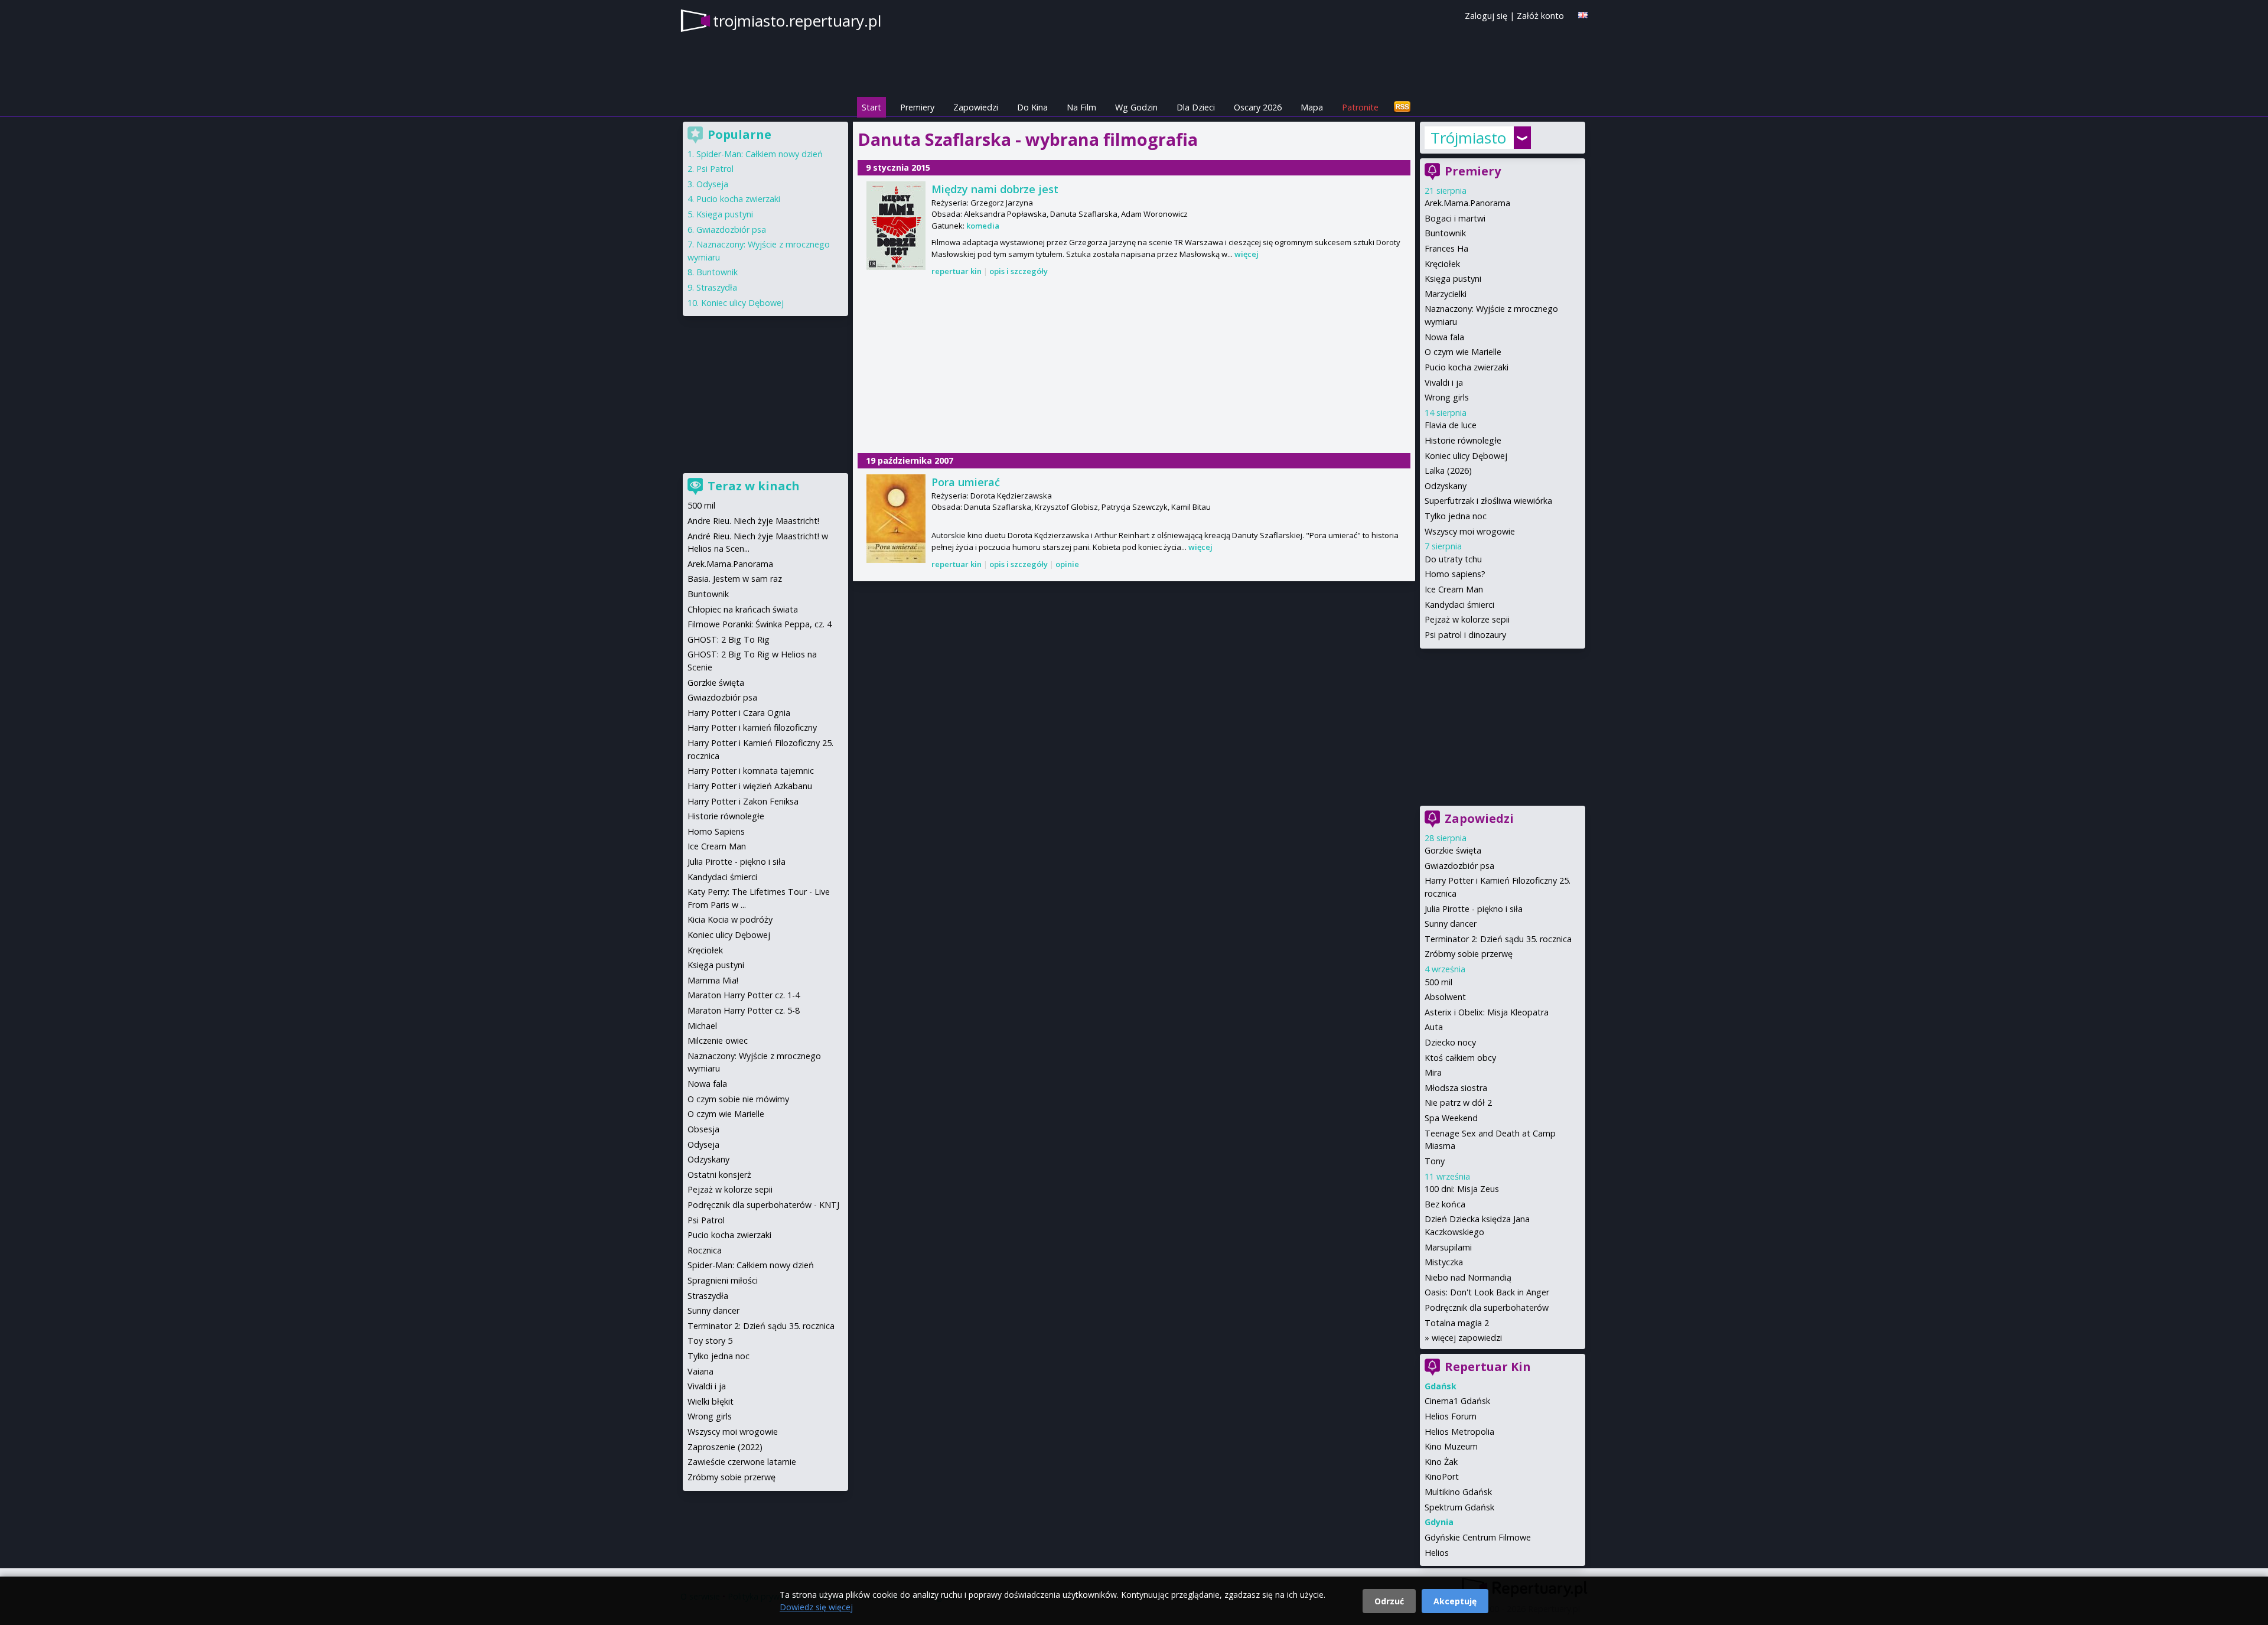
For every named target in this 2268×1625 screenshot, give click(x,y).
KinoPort (1442, 1476)
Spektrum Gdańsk (1459, 1507)
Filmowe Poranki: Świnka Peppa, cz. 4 (760, 624)
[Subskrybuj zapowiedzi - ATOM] (1402, 107)
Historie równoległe (1463, 440)
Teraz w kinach (754, 486)
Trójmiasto (1468, 138)
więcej (1247, 254)
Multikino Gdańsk (1458, 1492)
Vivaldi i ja (1444, 382)
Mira (1433, 1072)
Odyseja (712, 184)
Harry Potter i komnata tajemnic (751, 771)
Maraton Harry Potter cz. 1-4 (744, 995)
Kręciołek (1442, 264)
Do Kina (1032, 107)
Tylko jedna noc (1456, 516)
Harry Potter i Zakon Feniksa (743, 801)
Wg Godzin (1136, 107)
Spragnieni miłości (723, 1280)
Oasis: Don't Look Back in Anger (1487, 1292)
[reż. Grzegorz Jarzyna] (896, 226)
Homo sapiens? (1455, 574)
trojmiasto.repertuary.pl (797, 21)
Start (871, 107)
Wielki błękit (711, 1401)
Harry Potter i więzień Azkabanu (750, 786)
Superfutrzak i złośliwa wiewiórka (1488, 501)
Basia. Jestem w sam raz (735, 579)
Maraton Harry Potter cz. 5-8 (744, 1010)
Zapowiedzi (976, 107)
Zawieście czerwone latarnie (742, 1462)
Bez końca (1445, 1204)
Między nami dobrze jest (995, 189)
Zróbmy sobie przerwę (1469, 954)
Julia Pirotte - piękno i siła (1474, 909)
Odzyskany (1446, 486)
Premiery (917, 107)
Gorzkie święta (1453, 850)
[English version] (1583, 15)
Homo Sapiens (716, 831)
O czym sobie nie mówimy (738, 1099)
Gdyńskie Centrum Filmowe (1478, 1537)
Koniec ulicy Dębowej (1466, 456)
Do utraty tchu (1453, 559)
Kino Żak (1441, 1462)
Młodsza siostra (1456, 1088)
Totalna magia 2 (1457, 1323)
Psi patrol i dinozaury (1465, 635)
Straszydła (717, 287)
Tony (1435, 1161)
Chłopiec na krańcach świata (743, 609)
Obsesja (703, 1129)
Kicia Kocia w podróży (730, 919)
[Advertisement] (1134, 366)
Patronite (1360, 107)
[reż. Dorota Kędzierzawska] (896, 519)
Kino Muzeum (1451, 1446)
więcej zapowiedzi (1467, 1338)
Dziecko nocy (1450, 1042)
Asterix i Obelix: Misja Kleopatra (1487, 1012)
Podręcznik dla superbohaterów (1487, 1308)
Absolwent (1445, 997)
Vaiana (700, 1371)
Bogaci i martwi (1455, 218)
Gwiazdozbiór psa (1459, 866)
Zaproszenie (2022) (725, 1447)
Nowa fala (1444, 337)
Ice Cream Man (1454, 589)
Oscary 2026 (1258, 107)
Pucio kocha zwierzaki (1467, 367)
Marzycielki (1446, 294)
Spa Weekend (1451, 1118)
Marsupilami (1448, 1247)
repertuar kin (957, 271)
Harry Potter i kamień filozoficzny (752, 727)
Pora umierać (966, 482)
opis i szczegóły (1019, 271)
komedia (983, 226)
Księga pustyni (1453, 279)
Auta (1434, 1027)
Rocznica (705, 1250)
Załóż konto (1540, 16)
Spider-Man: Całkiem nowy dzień (760, 154)
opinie (1067, 564)
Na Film (1081, 107)
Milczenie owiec (718, 1041)
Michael (702, 1026)
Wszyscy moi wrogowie (1470, 531)
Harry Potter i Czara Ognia (739, 713)
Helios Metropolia (1459, 1432)
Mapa (1312, 107)
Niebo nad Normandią (1468, 1277)
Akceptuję (1455, 1601)
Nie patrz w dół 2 (1458, 1103)
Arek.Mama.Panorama (1467, 203)
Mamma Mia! (713, 980)
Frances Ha (1446, 248)
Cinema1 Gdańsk (1457, 1401)
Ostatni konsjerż (719, 1175)
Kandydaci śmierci (1459, 605)
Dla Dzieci (1196, 107)
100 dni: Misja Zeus (1462, 1189)
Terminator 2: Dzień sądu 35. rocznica (1498, 939)
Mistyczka (1444, 1262)
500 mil (1438, 982)
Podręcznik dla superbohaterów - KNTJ (763, 1205)
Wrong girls (1447, 397)
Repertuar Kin (1488, 1367)
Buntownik (1445, 233)
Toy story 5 (710, 1341)
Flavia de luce (1451, 425)
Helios (1437, 1553)
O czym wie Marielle (1463, 352)
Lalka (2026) (1448, 470)
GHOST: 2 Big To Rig (729, 639)
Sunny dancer (1451, 924)
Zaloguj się (1486, 16)
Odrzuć (1389, 1601)
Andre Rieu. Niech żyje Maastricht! (753, 521)
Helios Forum (1451, 1416)
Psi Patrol (715, 169)
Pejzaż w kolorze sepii (1467, 619)
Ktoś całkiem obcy (1460, 1058)
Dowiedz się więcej (816, 1607)
